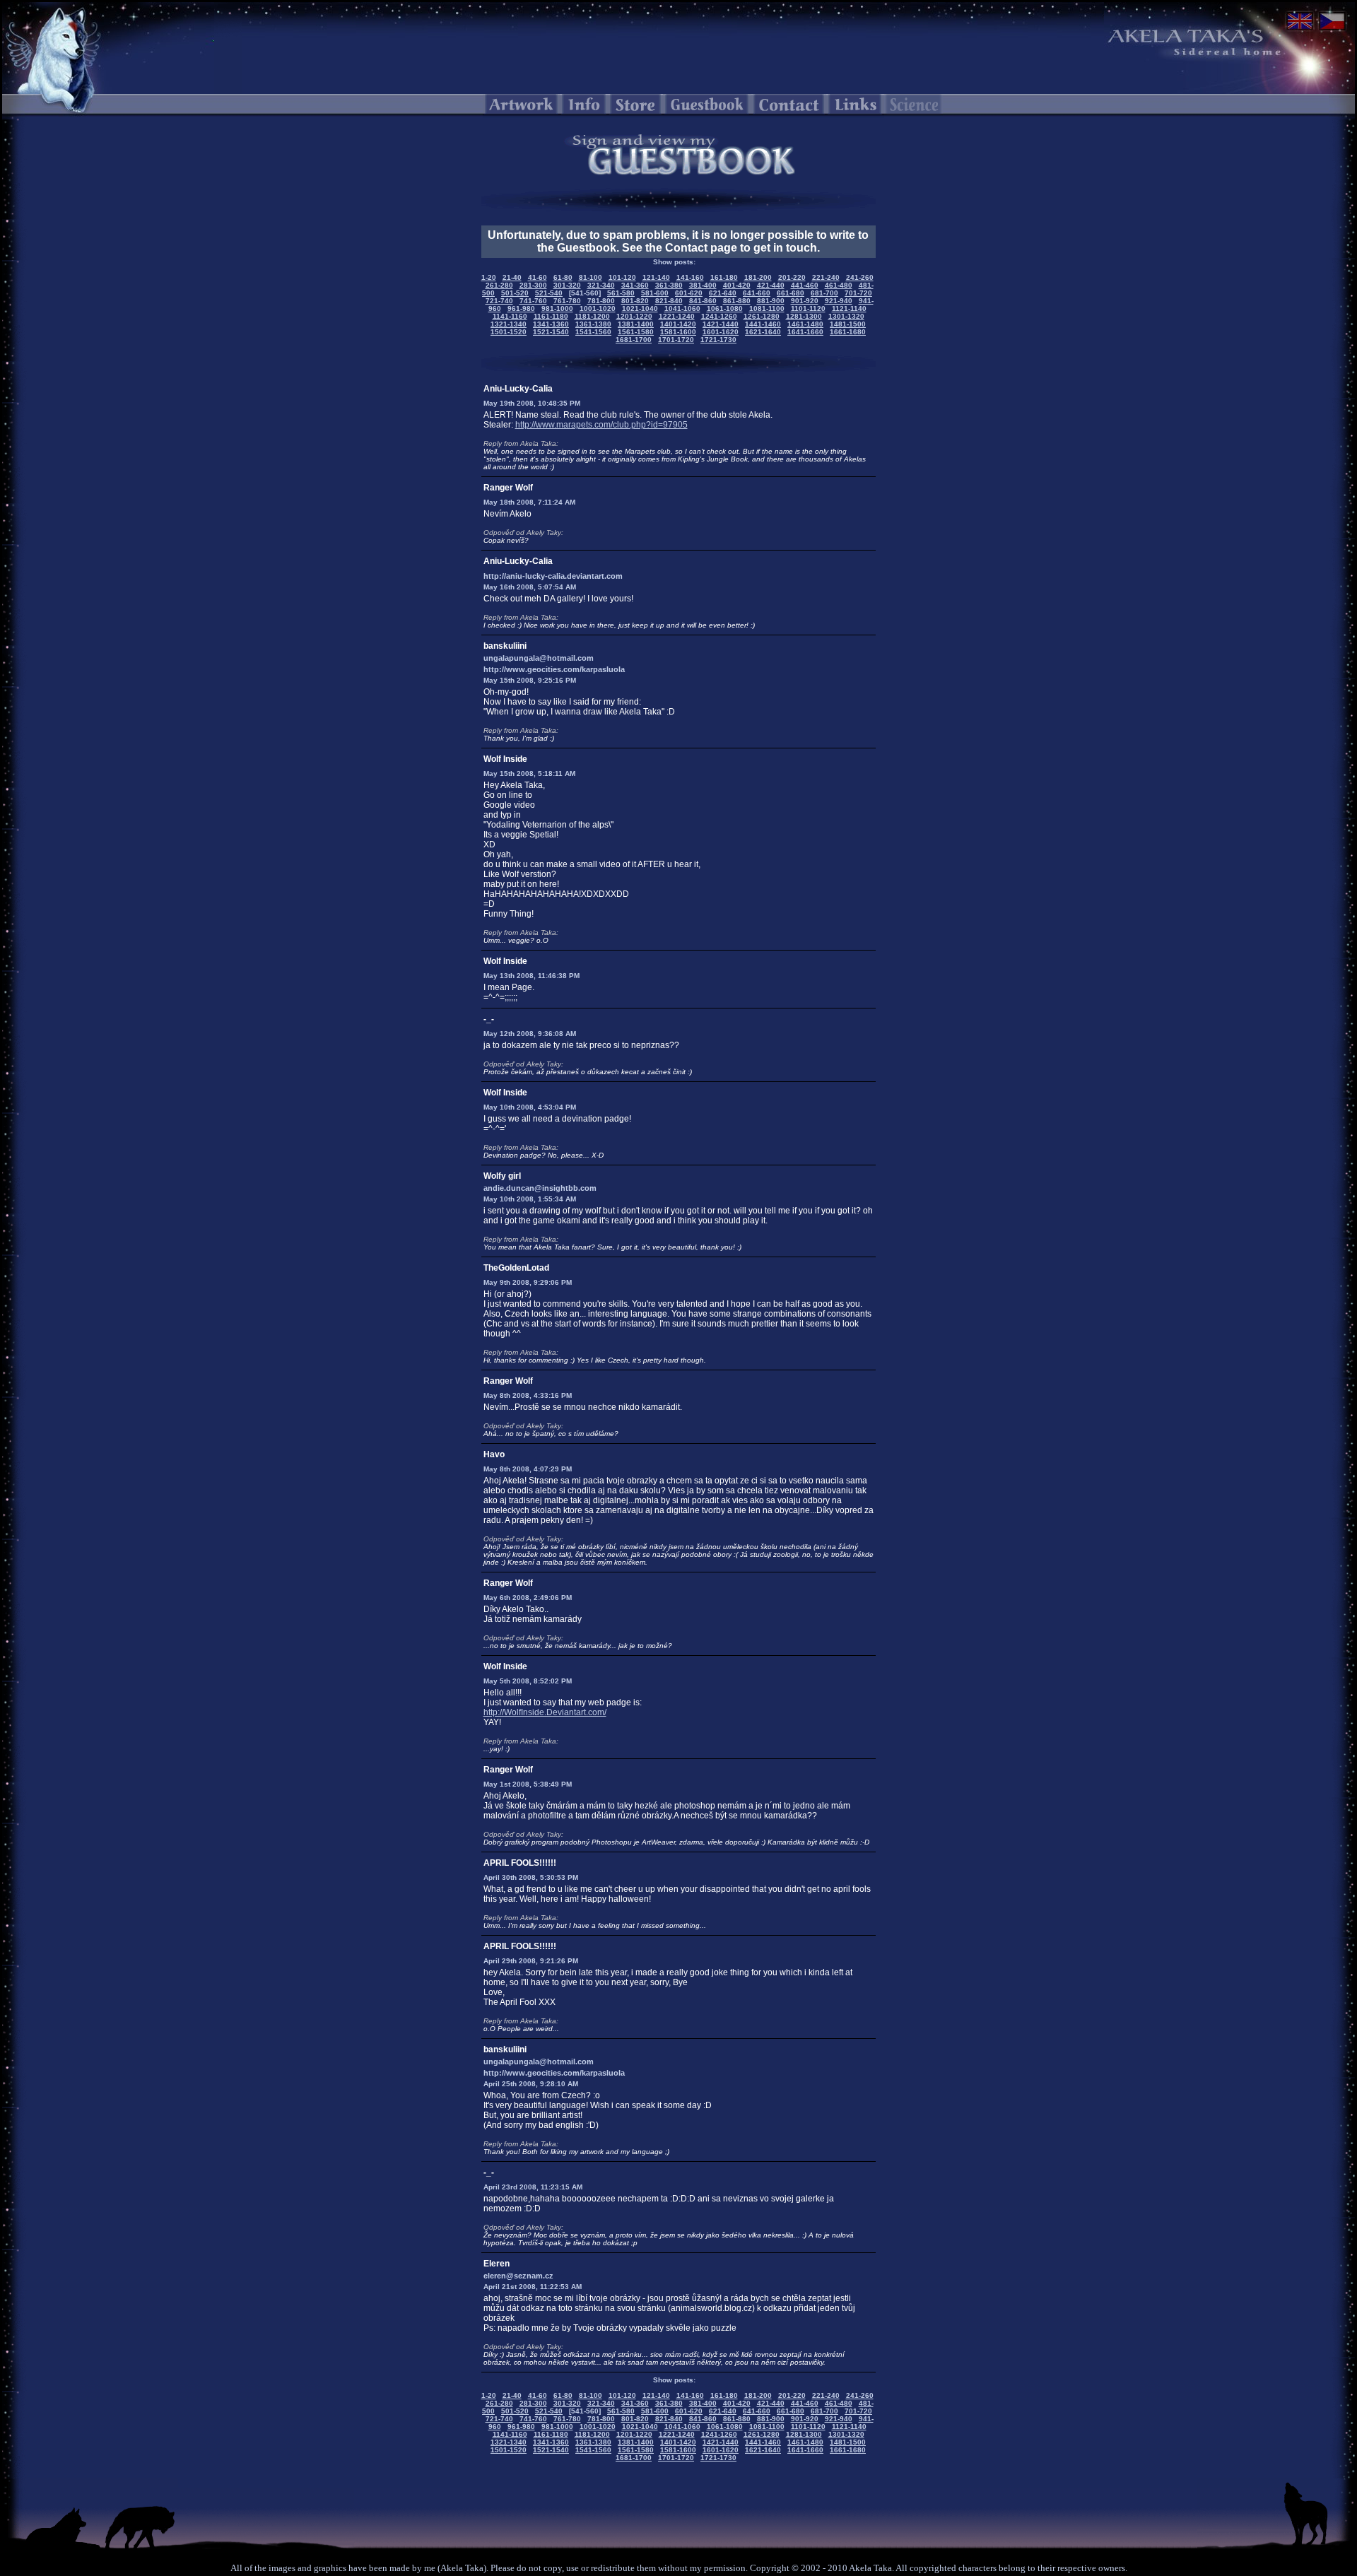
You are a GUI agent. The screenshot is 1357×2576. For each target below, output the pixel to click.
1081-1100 (767, 308)
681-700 (824, 293)
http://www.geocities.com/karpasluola (554, 669)
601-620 (689, 293)
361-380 (669, 285)
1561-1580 (636, 332)
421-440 (771, 285)
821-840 (669, 301)
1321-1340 (509, 324)
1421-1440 (721, 324)
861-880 (737, 301)
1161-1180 (551, 316)
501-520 (515, 293)
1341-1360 (551, 324)
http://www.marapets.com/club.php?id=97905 (601, 425)
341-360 (635, 285)
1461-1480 (805, 324)
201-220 (792, 277)
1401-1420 (678, 324)
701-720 (858, 293)
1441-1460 (763, 324)
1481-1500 (848, 324)
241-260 (860, 277)
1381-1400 (636, 324)
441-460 (805, 285)
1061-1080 (725, 308)
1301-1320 (846, 316)
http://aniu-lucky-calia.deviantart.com (553, 576)
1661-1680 (848, 332)
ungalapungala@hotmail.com (539, 658)
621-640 (723, 293)
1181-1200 (592, 316)
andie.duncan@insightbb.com (540, 1188)
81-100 (591, 277)
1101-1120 (808, 308)
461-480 (839, 285)
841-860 (703, 301)
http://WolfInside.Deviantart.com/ (545, 1712)
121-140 (656, 277)
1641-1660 (805, 332)
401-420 (737, 285)
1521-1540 (551, 332)
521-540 (549, 293)
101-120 (622, 277)
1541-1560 (593, 332)
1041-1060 (682, 308)
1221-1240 (677, 316)
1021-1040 (640, 308)
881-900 (771, 301)
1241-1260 (719, 316)
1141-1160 (510, 316)
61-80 (563, 277)
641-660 (757, 293)
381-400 (703, 285)
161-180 (724, 277)
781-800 (601, 301)
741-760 (533, 301)
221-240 (826, 277)
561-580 (621, 293)
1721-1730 (718, 340)
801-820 (635, 301)
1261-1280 (762, 316)
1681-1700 (634, 340)
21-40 (512, 277)
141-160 (690, 277)
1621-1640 (763, 332)
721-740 (499, 301)
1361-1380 (593, 324)
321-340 (601, 285)
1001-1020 (598, 308)
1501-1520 (509, 332)
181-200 (758, 277)
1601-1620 (721, 332)
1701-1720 (676, 340)
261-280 (499, 285)
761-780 (567, 301)
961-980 (521, 308)
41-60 (537, 277)
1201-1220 (634, 316)
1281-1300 (804, 316)
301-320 (567, 285)
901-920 (805, 301)
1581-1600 (678, 332)
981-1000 (557, 308)
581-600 (655, 293)
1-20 (489, 277)
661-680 (791, 293)
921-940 (839, 301)
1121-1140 (849, 308)
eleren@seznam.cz (518, 2276)
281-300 (533, 285)
